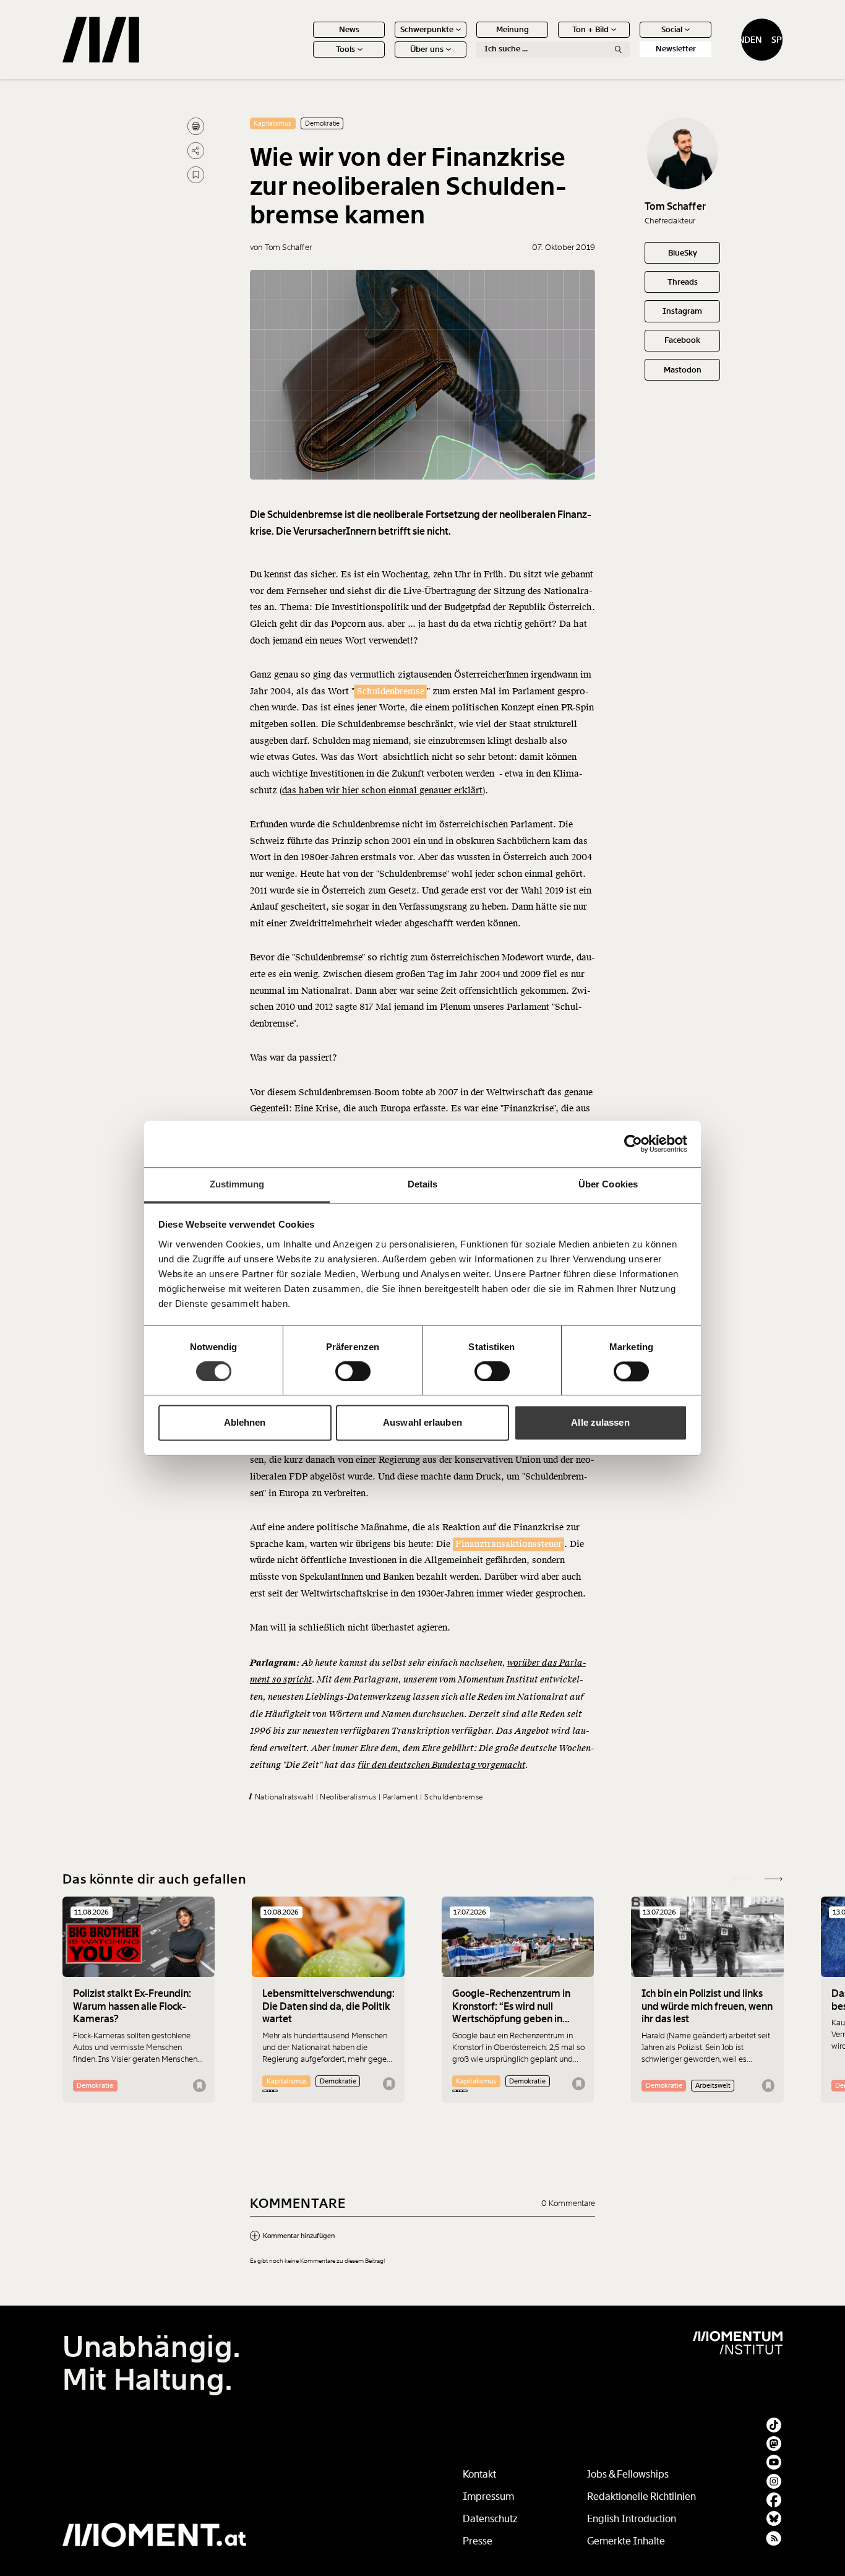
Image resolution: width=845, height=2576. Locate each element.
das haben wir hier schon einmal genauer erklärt (382, 790)
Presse (478, 2541)
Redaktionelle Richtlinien (641, 2496)
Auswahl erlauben (422, 1423)
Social (672, 29)
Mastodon (683, 370)
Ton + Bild (590, 29)
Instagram (682, 311)
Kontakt (479, 2474)
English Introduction (632, 2519)
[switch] (353, 1371)
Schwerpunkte (427, 29)
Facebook (682, 340)
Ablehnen (245, 1423)
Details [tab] (423, 1184)
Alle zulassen (600, 1423)
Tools (345, 49)
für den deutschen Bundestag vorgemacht (441, 1765)
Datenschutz (490, 2519)
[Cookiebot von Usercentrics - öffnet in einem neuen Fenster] (633, 1144)
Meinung (513, 29)
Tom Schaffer (675, 206)
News (349, 29)
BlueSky (683, 253)
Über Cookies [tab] (608, 1184)
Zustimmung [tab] (237, 1184)
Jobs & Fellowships (628, 2474)
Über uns (427, 49)
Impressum (488, 2496)
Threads (683, 282)
